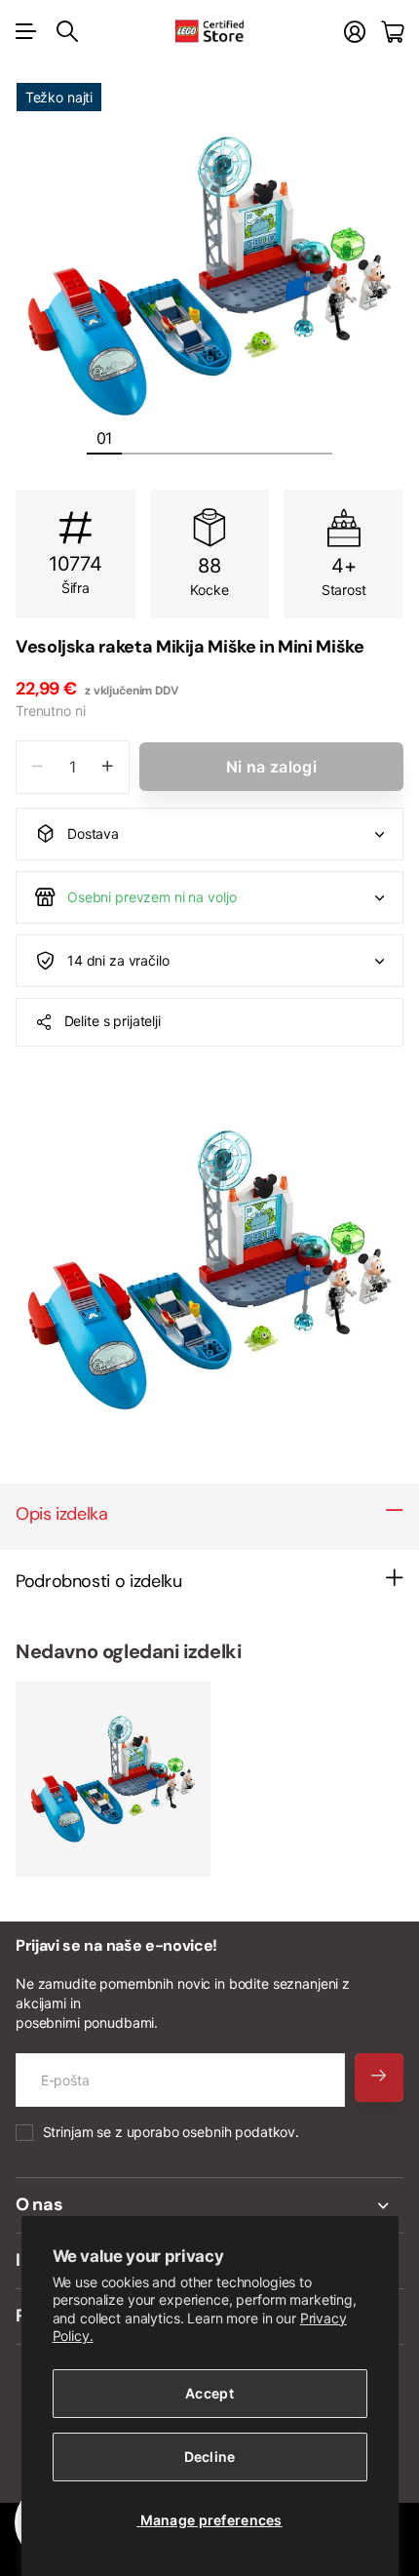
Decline (210, 2457)
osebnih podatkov (239, 2132)
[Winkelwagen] (392, 32)
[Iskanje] (67, 31)
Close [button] (209, 2205)
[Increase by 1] (108, 767)
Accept (209, 2393)
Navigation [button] (26, 31)
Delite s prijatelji (113, 1021)
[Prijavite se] (355, 32)
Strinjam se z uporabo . (171, 2132)
